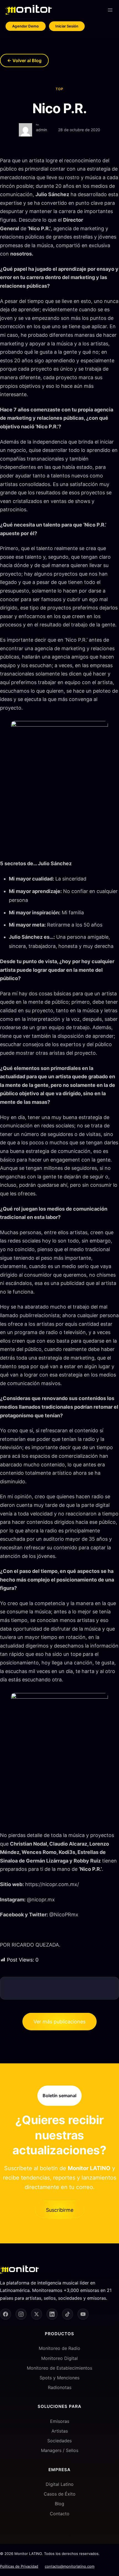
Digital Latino (60, 2484)
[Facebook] (6, 2314)
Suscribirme (60, 2210)
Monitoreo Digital (59, 2358)
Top (59, 89)
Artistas (60, 2431)
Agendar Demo (26, 26)
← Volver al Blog (24, 60)
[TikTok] (68, 2314)
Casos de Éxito (60, 2494)
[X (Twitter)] (37, 2314)
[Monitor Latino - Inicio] (29, 10)
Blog (59, 2504)
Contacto (60, 2513)
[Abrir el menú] (110, 10)
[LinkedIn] (52, 2314)
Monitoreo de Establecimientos (59, 2368)
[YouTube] (83, 2314)
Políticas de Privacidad (19, 2566)
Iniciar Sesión (67, 26)
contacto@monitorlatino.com (70, 2566)
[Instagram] (21, 2314)
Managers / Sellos (60, 2450)
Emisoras (60, 2421)
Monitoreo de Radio (59, 2348)
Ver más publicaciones (59, 2022)
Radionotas (60, 2387)
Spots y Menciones (59, 2378)
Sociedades (59, 2441)
